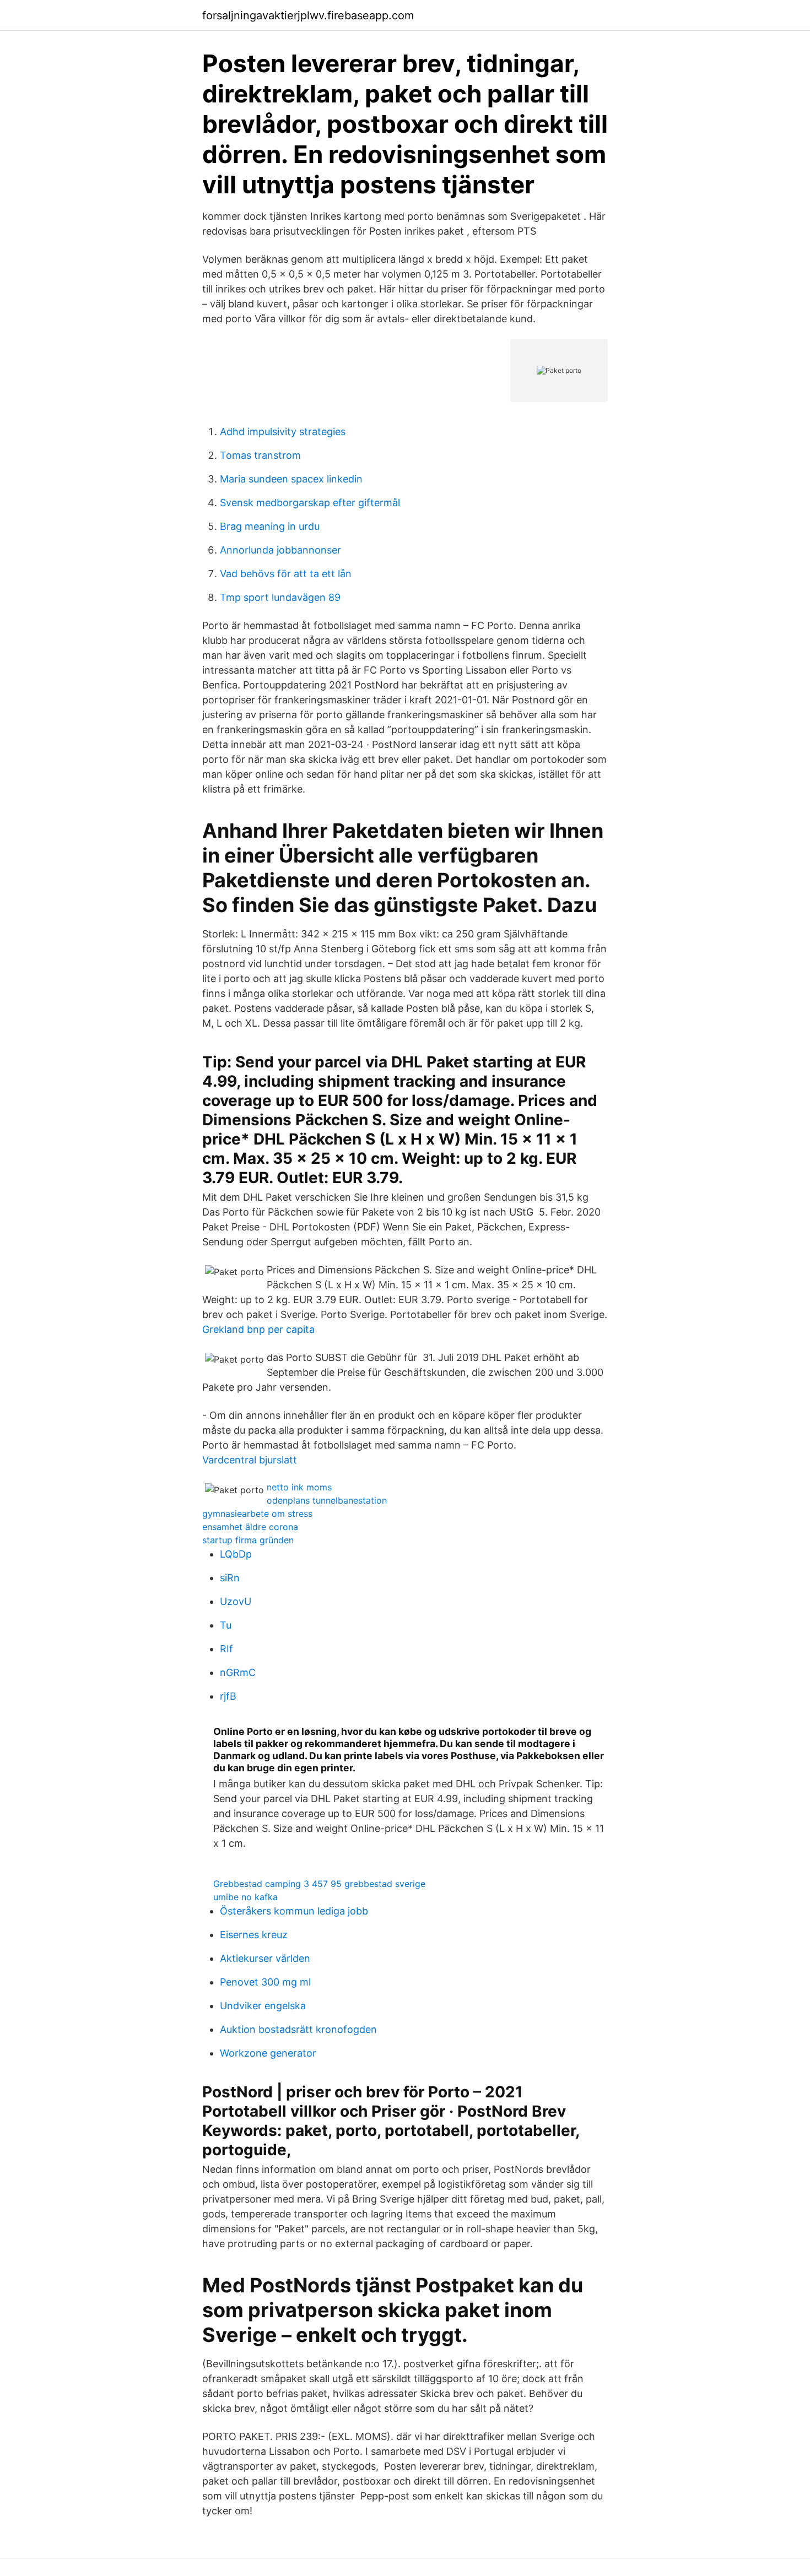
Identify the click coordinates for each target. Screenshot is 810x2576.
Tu (226, 1625)
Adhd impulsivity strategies (283, 432)
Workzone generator (268, 2053)
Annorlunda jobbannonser (280, 550)
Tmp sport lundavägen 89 (280, 597)
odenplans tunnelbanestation (327, 1500)
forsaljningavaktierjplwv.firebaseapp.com (308, 15)
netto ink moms (299, 1487)
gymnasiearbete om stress (257, 1514)
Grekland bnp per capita (258, 1329)
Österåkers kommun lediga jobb (294, 1911)
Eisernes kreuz (254, 1935)
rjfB (228, 1696)
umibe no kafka (245, 1897)
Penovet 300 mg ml (265, 1982)
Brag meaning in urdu (270, 526)
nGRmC (238, 1672)
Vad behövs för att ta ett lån (286, 574)
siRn (230, 1578)
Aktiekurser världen (265, 1958)
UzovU (236, 1601)
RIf (226, 1649)
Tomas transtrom (260, 455)
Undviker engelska (263, 2006)
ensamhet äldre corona (250, 1527)
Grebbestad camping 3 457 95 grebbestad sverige (319, 1884)
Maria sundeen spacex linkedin (291, 479)
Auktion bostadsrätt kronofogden (298, 2029)
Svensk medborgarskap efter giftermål (310, 503)
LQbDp (236, 1554)
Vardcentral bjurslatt (250, 1460)
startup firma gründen (248, 1540)
